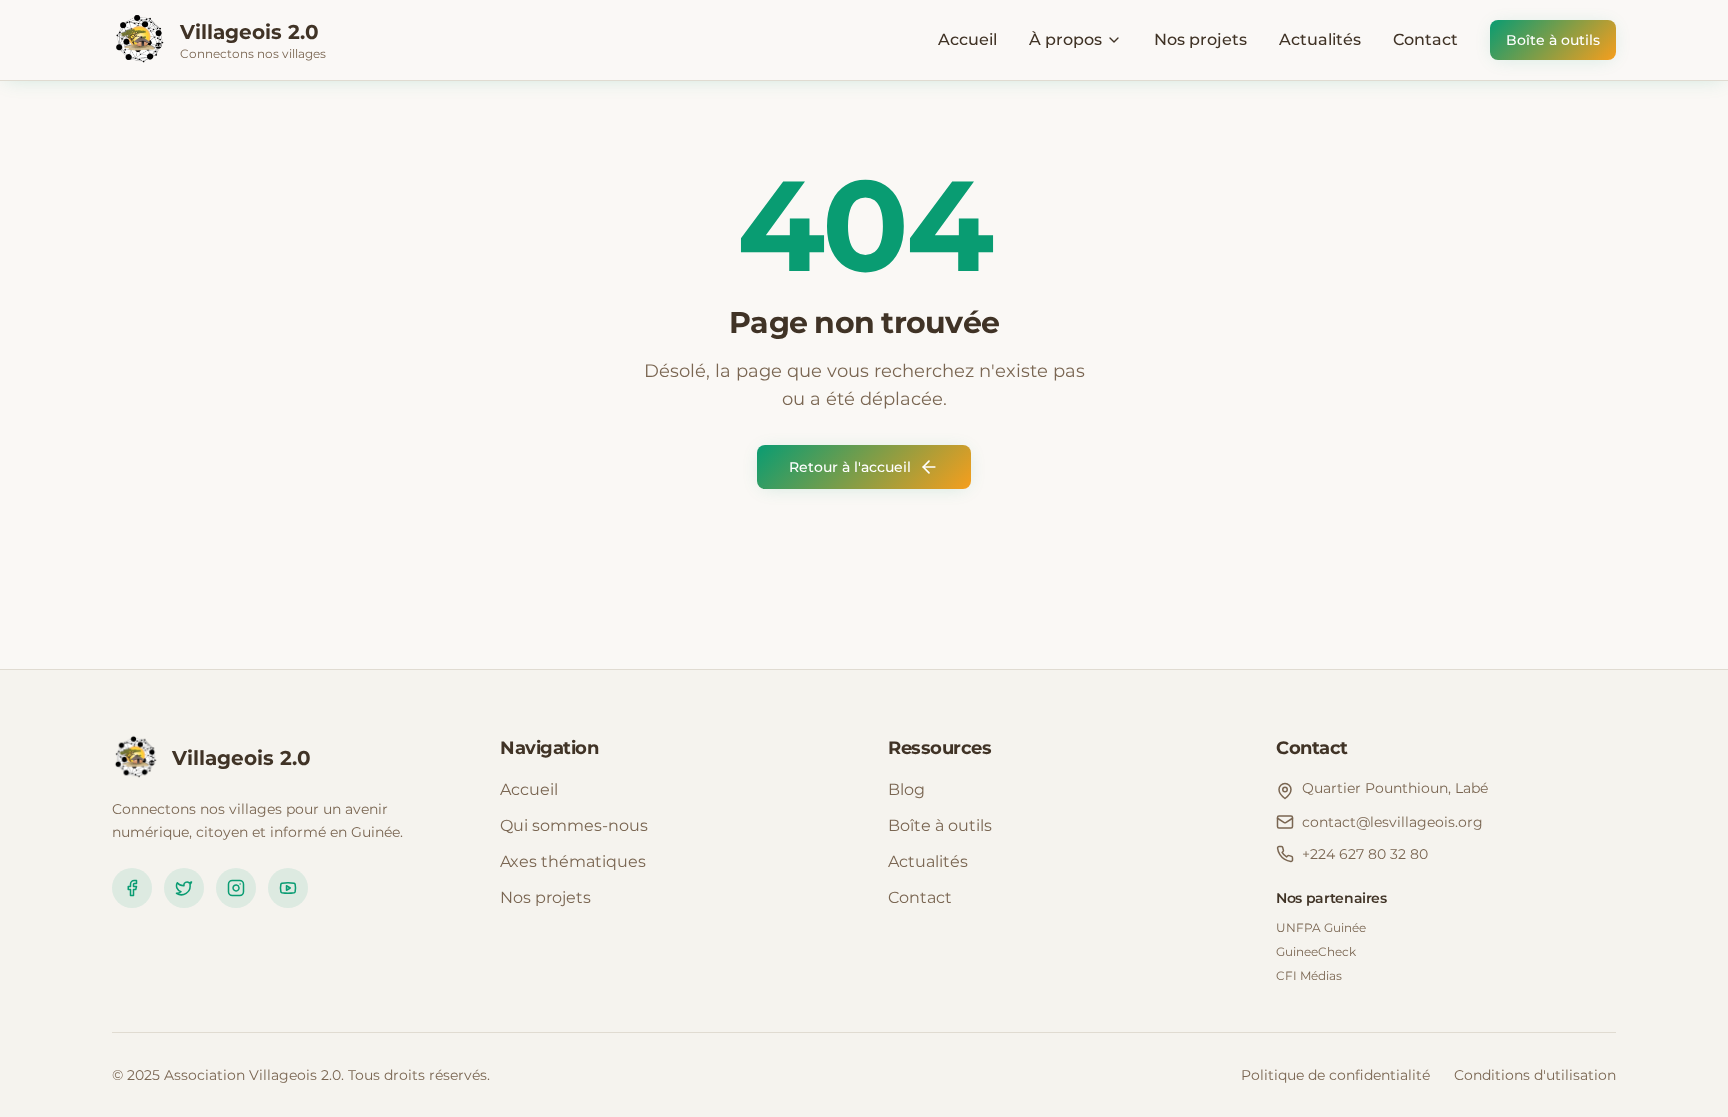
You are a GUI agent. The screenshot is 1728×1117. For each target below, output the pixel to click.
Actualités (1320, 39)
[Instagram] (236, 888)
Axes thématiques (573, 861)
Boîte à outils (1553, 40)
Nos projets (1200, 39)
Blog (906, 789)
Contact (1425, 39)
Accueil (967, 39)
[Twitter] (184, 888)
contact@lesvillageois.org (1392, 822)
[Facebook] (132, 888)
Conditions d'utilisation (1535, 1075)
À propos (1065, 39)
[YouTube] (288, 888)
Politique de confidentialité (1335, 1075)
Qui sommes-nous (574, 825)
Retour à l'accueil (850, 467)
